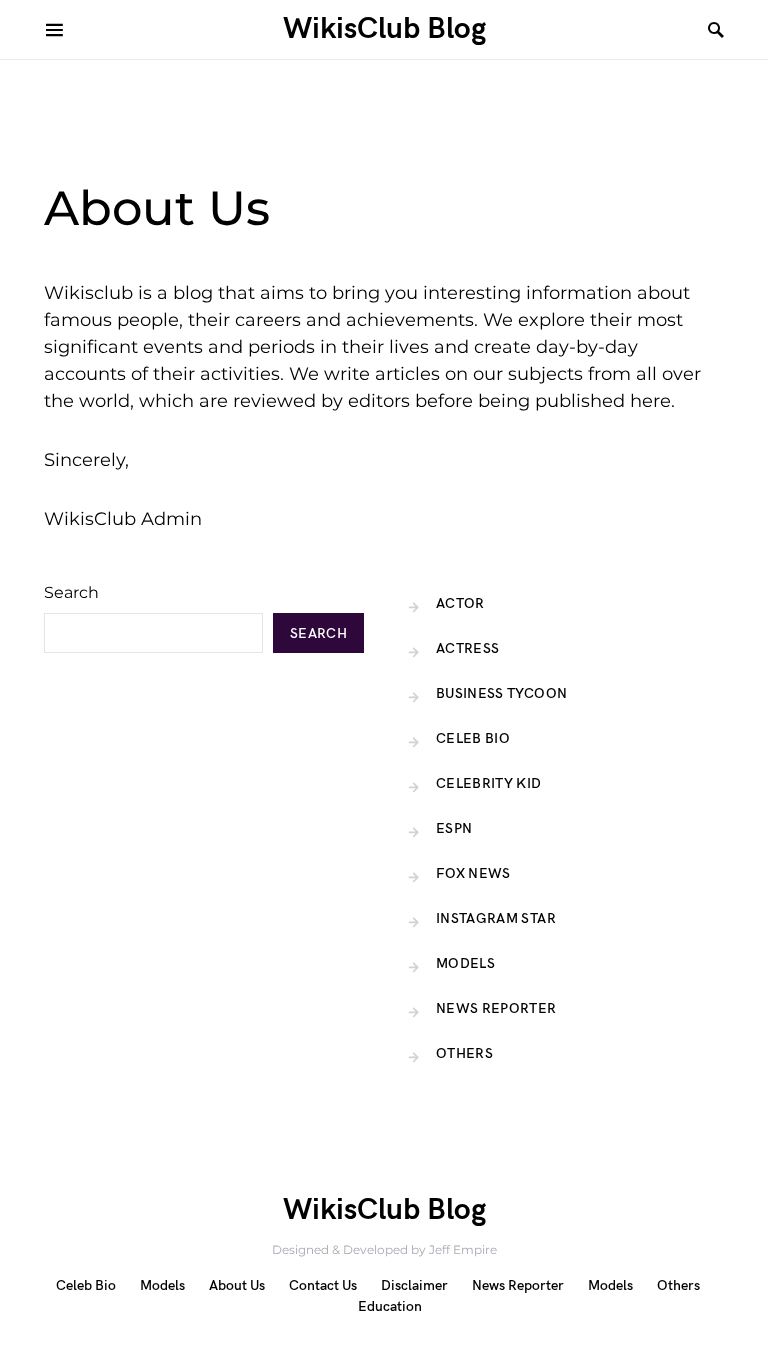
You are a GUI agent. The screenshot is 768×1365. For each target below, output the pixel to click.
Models (465, 963)
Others (464, 1053)
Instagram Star (496, 918)
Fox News (473, 873)
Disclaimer (414, 1285)
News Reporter (496, 1008)
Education (390, 1306)
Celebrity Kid (489, 783)
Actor (460, 603)
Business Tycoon (501, 693)
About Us (237, 1285)
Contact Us (323, 1285)
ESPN (454, 828)
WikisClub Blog (384, 29)
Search (71, 592)
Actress (467, 648)
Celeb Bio (473, 738)
